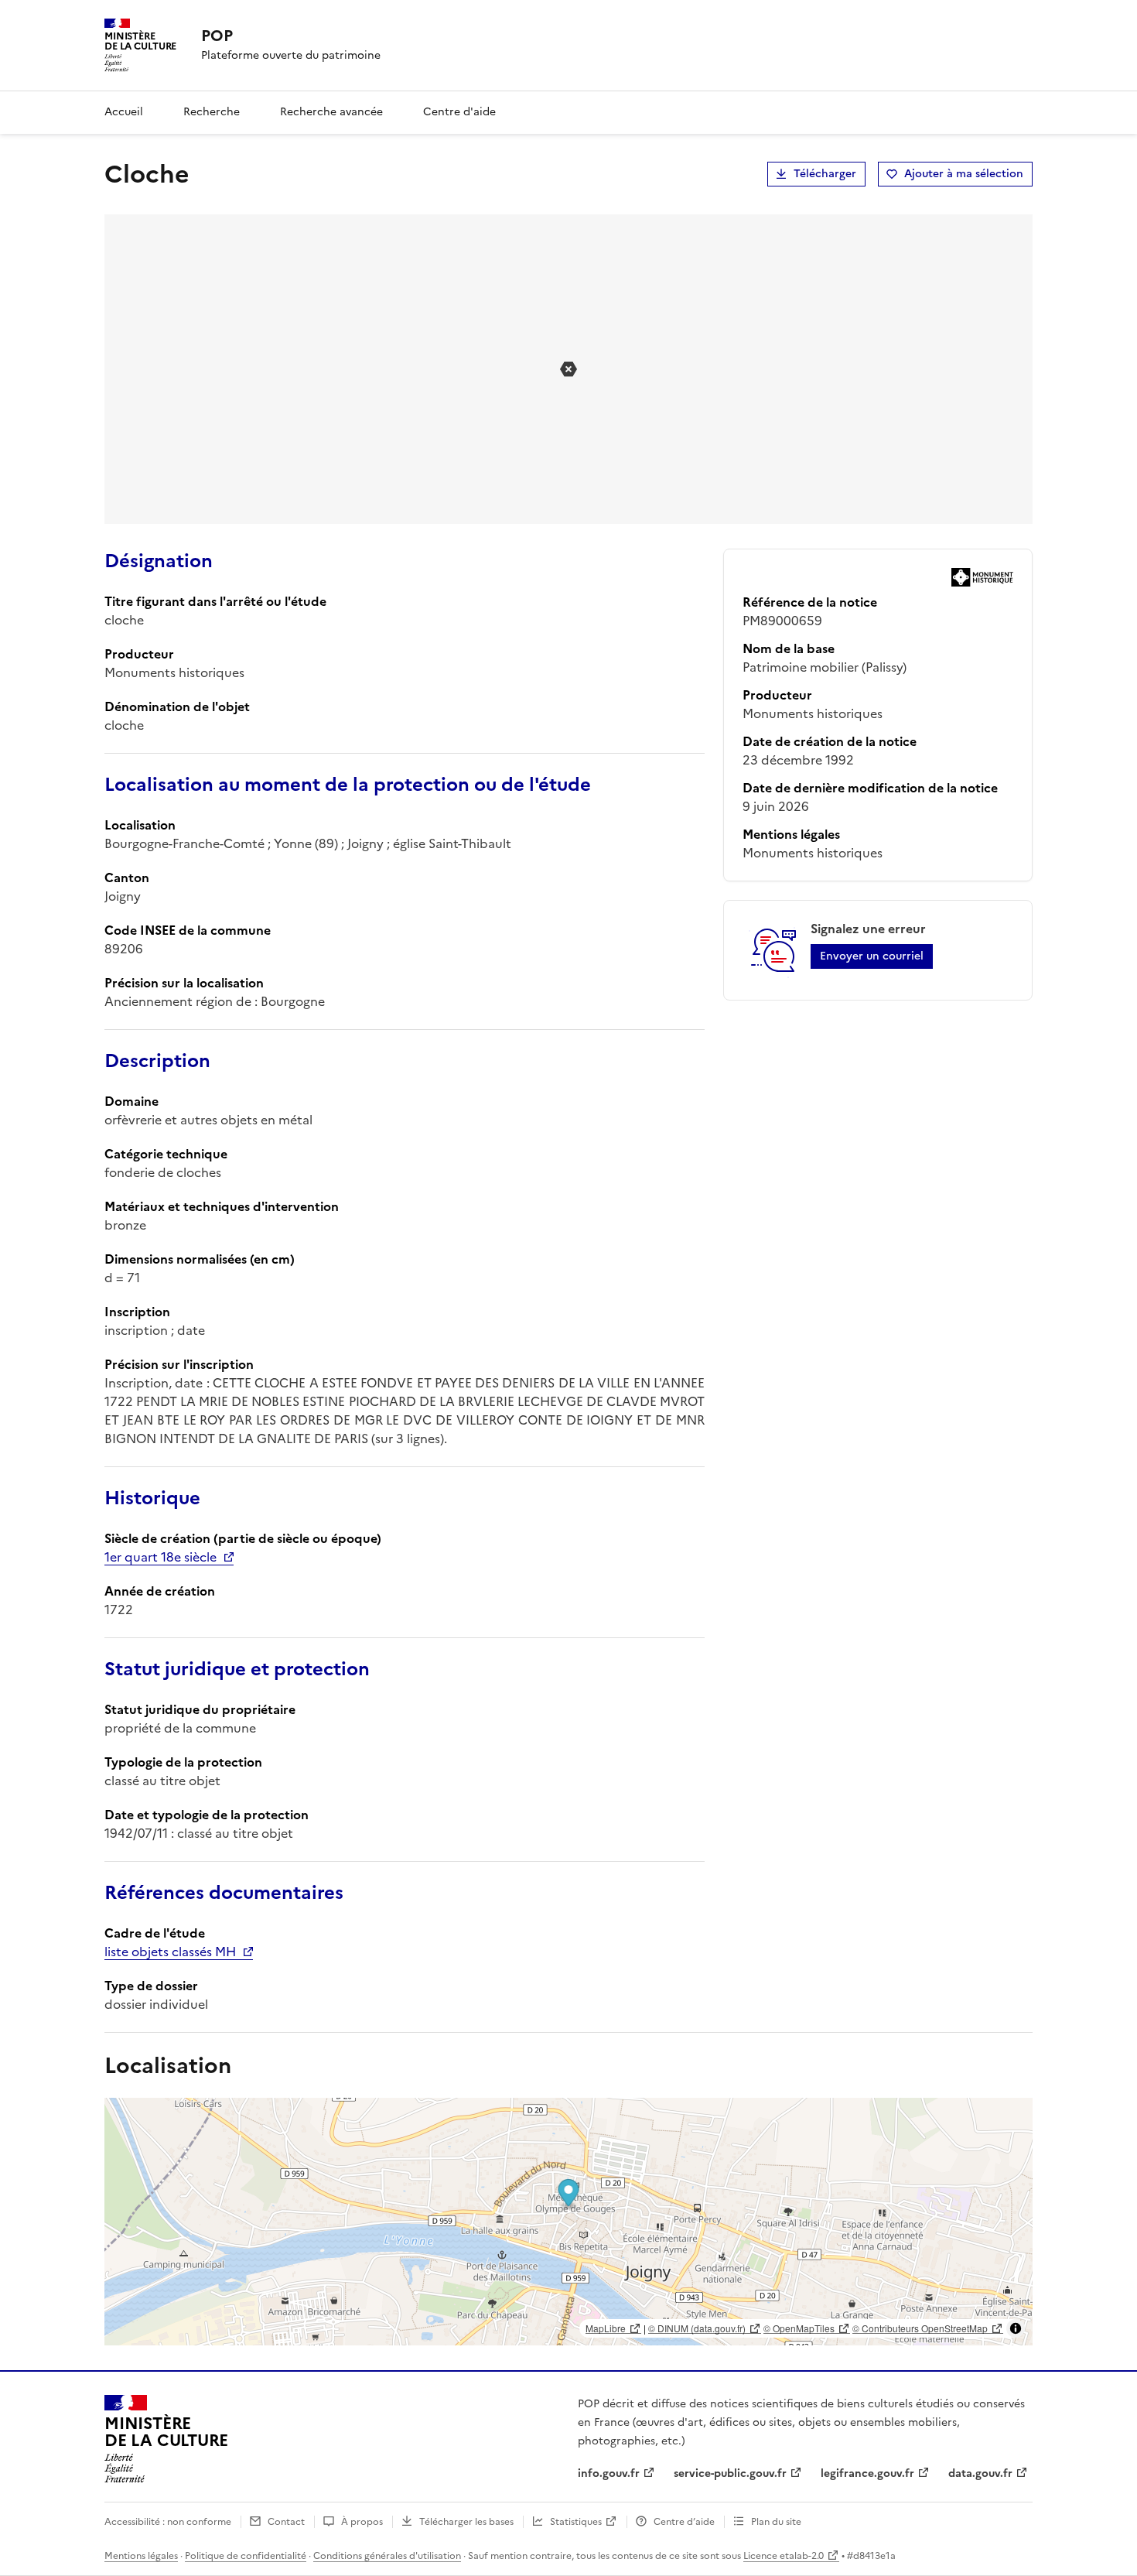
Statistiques (576, 2522)
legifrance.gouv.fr (867, 2473)
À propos (362, 2522)
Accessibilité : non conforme (168, 2522)
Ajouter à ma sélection (964, 174)
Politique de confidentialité (246, 2556)
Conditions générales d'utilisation (387, 2556)
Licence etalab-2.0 (784, 2556)
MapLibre (606, 2328)
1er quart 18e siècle (160, 1557)
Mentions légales (141, 2556)
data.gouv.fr (980, 2473)
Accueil (124, 112)
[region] (568, 2222)
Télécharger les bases (466, 2522)
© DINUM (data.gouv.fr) (697, 2328)
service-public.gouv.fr (730, 2473)
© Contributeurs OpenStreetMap (920, 2328)
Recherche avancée (331, 112)
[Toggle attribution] (1016, 2328)
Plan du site (776, 2522)
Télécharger (825, 174)
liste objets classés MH (170, 1952)
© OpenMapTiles (799, 2328)
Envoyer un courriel (872, 956)
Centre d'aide (459, 112)
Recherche (212, 112)
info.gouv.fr (609, 2473)
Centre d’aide (684, 2522)
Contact (286, 2522)
